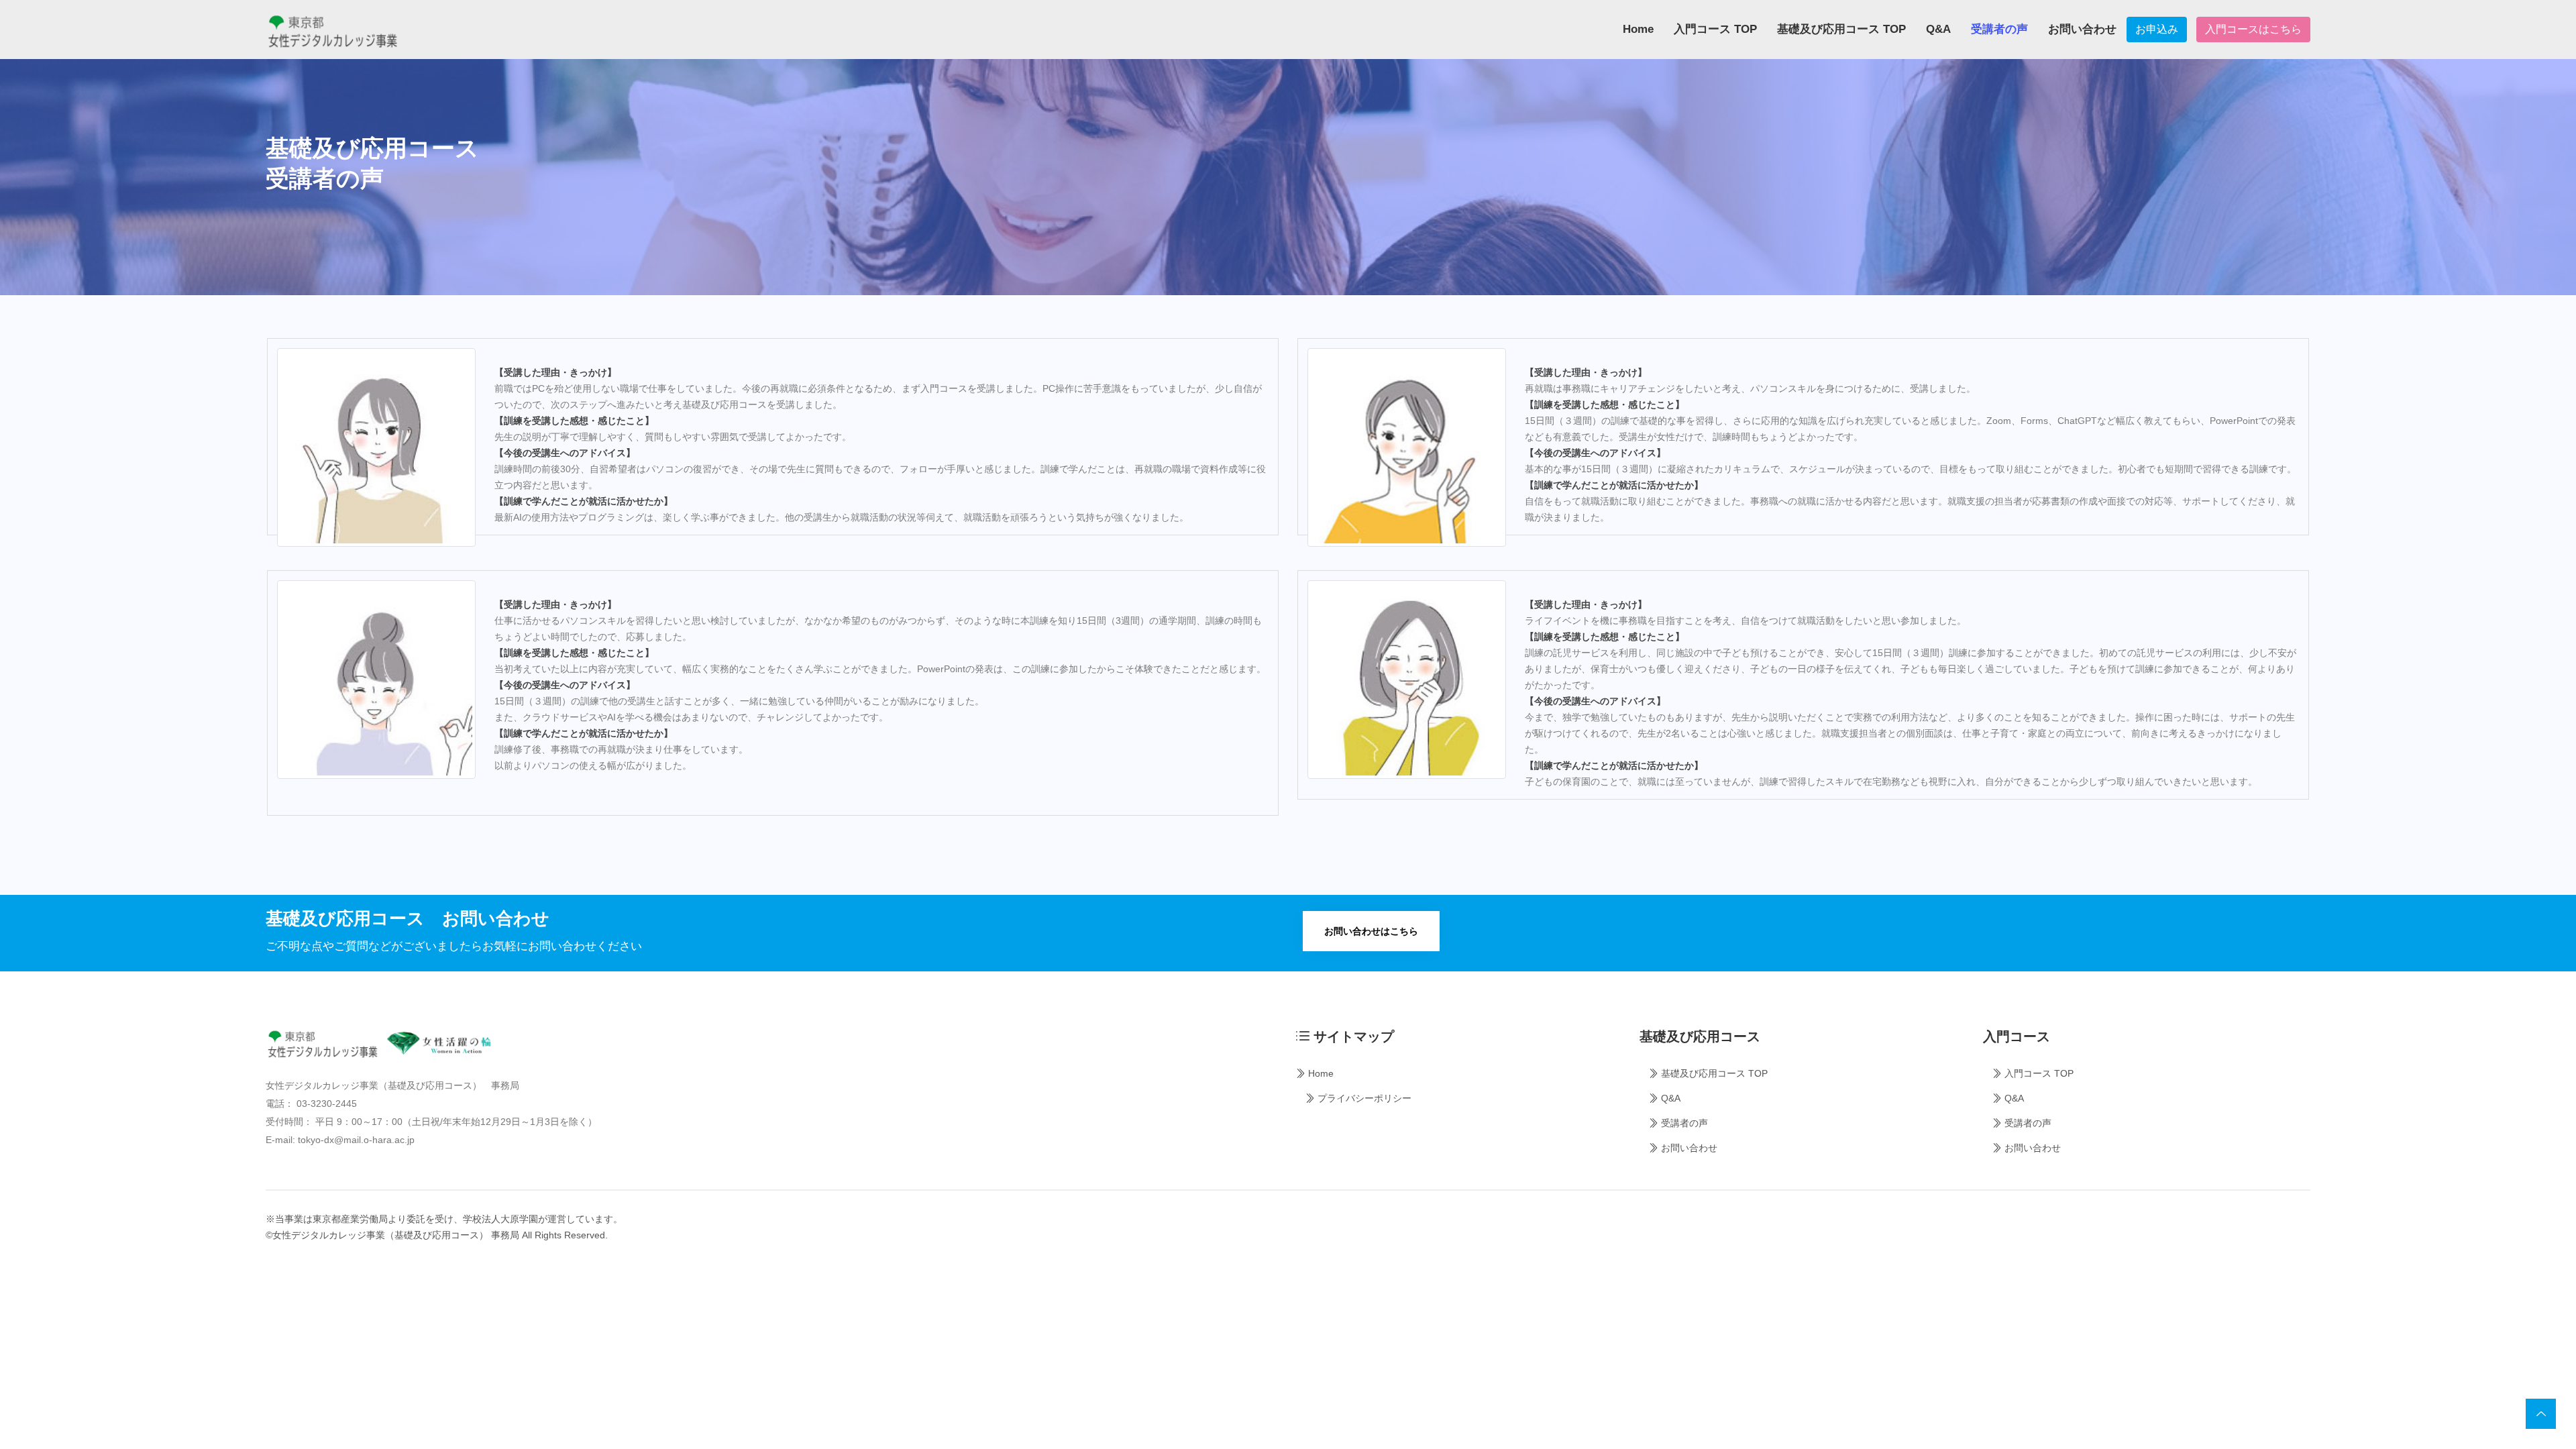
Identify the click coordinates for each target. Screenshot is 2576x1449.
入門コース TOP (1715, 29)
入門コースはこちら (2253, 29)
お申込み (2157, 29)
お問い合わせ (2082, 29)
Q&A (1938, 29)
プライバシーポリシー (1363, 1098)
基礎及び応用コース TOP (1841, 29)
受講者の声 (1999, 29)
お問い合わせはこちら (1371, 931)
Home (1638, 29)
